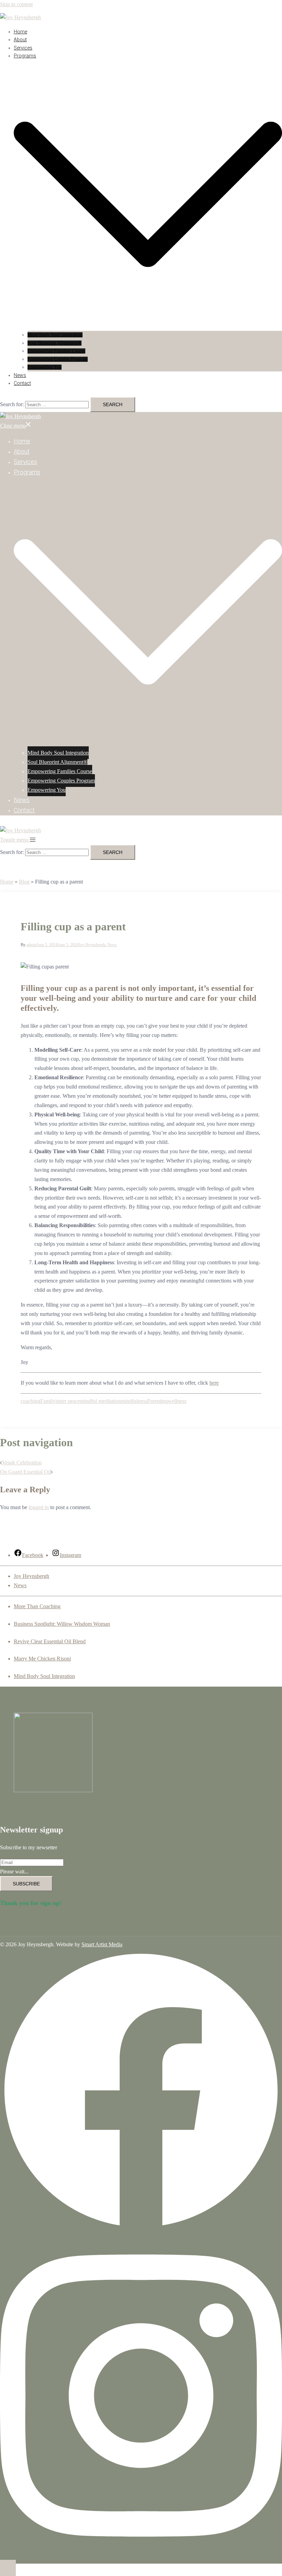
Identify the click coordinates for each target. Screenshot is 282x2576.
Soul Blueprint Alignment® (55, 343)
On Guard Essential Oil (25, 1472)
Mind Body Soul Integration (55, 335)
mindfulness (134, 1401)
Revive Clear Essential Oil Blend (50, 1641)
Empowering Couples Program (58, 359)
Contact (22, 383)
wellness (177, 1401)
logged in (39, 1507)
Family (48, 1401)
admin (31, 945)
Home (20, 32)
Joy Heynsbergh (92, 945)
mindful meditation (101, 1401)
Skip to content (16, 4)
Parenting (158, 1401)
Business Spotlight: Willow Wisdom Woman (62, 1624)
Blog (24, 882)
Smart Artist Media (102, 1944)
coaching (30, 1401)
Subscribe (26, 1884)
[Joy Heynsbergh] (20, 17)
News (20, 375)
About (20, 40)
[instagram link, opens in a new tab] (141, 2555)
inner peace (68, 1401)
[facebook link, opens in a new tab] (141, 2229)
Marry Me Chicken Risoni (42, 1659)
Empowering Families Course (56, 351)
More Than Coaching (37, 1606)
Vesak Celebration (22, 1463)
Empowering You (45, 367)
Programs (25, 56)
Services (23, 48)
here (214, 1383)
